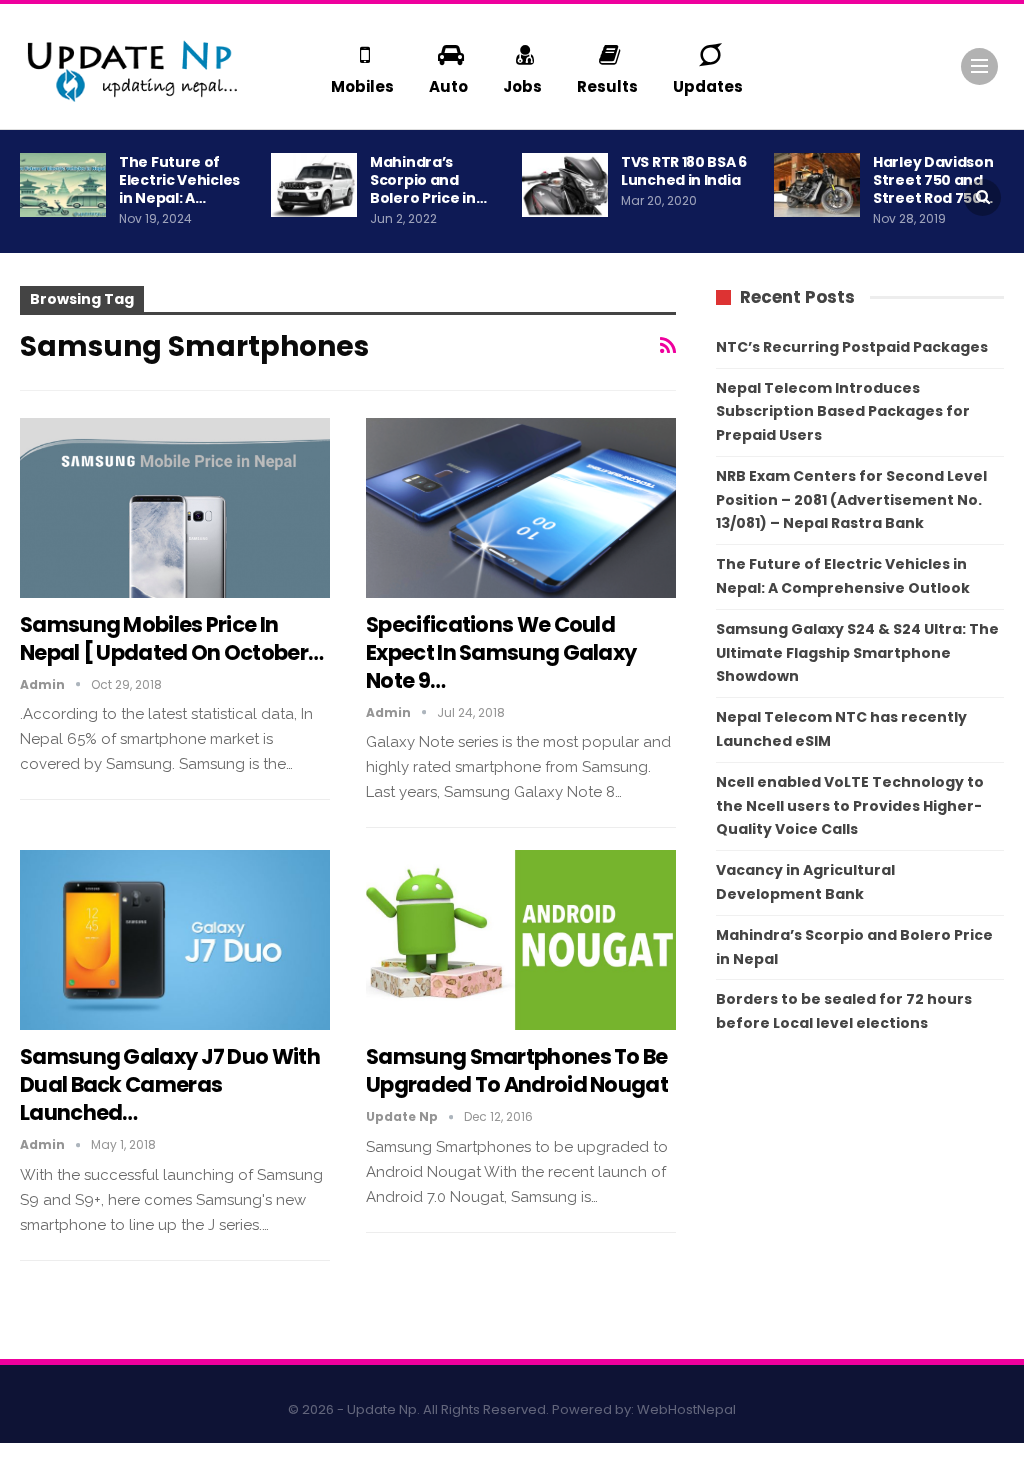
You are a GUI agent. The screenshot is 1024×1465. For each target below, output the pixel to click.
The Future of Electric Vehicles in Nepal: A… (179, 180)
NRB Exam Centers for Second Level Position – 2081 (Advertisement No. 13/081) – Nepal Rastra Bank (851, 500)
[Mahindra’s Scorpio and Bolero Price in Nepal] (314, 185)
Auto (448, 86)
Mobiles (362, 86)
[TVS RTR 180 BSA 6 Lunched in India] (565, 185)
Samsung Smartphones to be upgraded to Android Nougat (517, 1070)
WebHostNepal (686, 1409)
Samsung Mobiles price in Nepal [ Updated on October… (171, 638)
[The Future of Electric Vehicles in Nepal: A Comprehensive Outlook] (63, 185)
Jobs (522, 86)
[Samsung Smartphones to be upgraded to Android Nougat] (521, 940)
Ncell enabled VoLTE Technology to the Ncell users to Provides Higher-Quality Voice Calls (850, 806)
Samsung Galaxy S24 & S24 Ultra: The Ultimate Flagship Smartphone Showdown (857, 653)
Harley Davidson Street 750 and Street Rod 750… (933, 180)
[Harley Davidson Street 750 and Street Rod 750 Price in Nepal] (817, 185)
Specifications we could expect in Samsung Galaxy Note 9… (501, 652)
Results (607, 86)
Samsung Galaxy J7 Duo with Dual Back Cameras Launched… (170, 1084)
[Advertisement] (860, 1201)
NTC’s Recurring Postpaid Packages (852, 347)
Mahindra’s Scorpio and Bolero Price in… (428, 180)
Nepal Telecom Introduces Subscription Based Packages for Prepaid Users (843, 412)
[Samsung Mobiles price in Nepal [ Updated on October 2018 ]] (175, 508)
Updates (708, 86)
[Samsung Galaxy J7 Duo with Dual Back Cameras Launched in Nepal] (175, 940)
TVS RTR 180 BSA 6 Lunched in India (684, 171)
